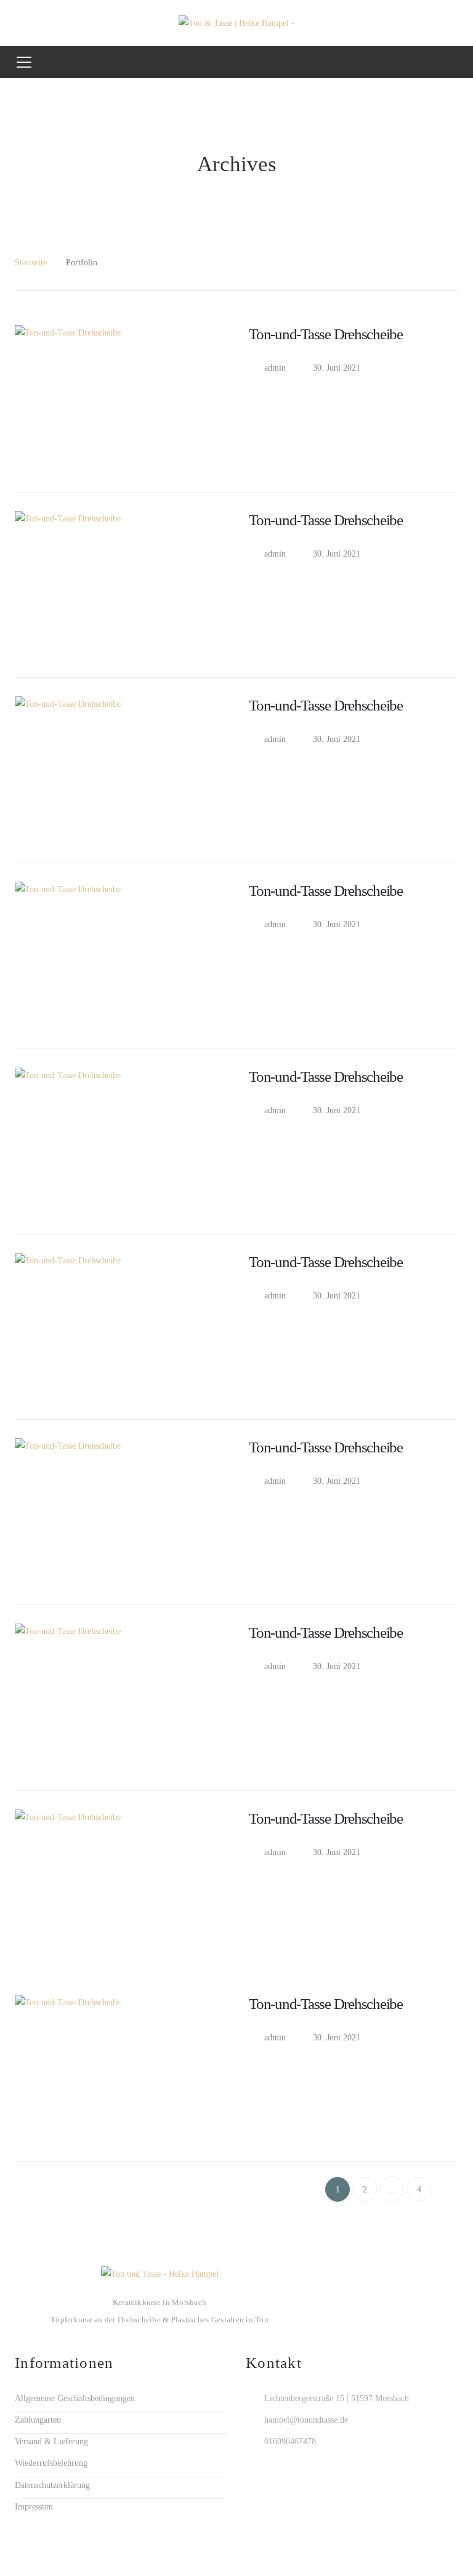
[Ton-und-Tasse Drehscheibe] (126, 399)
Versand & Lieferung (51, 2441)
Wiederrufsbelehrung (51, 2463)
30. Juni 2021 (337, 368)
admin (275, 368)
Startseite (31, 263)
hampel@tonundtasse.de (306, 2420)
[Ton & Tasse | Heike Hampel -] (236, 22)
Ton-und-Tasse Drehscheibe (326, 334)
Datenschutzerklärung (52, 2485)
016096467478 (290, 2441)
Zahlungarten (38, 2420)
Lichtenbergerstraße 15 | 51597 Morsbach (337, 2398)
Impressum (34, 2507)
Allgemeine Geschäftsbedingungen (75, 2398)
